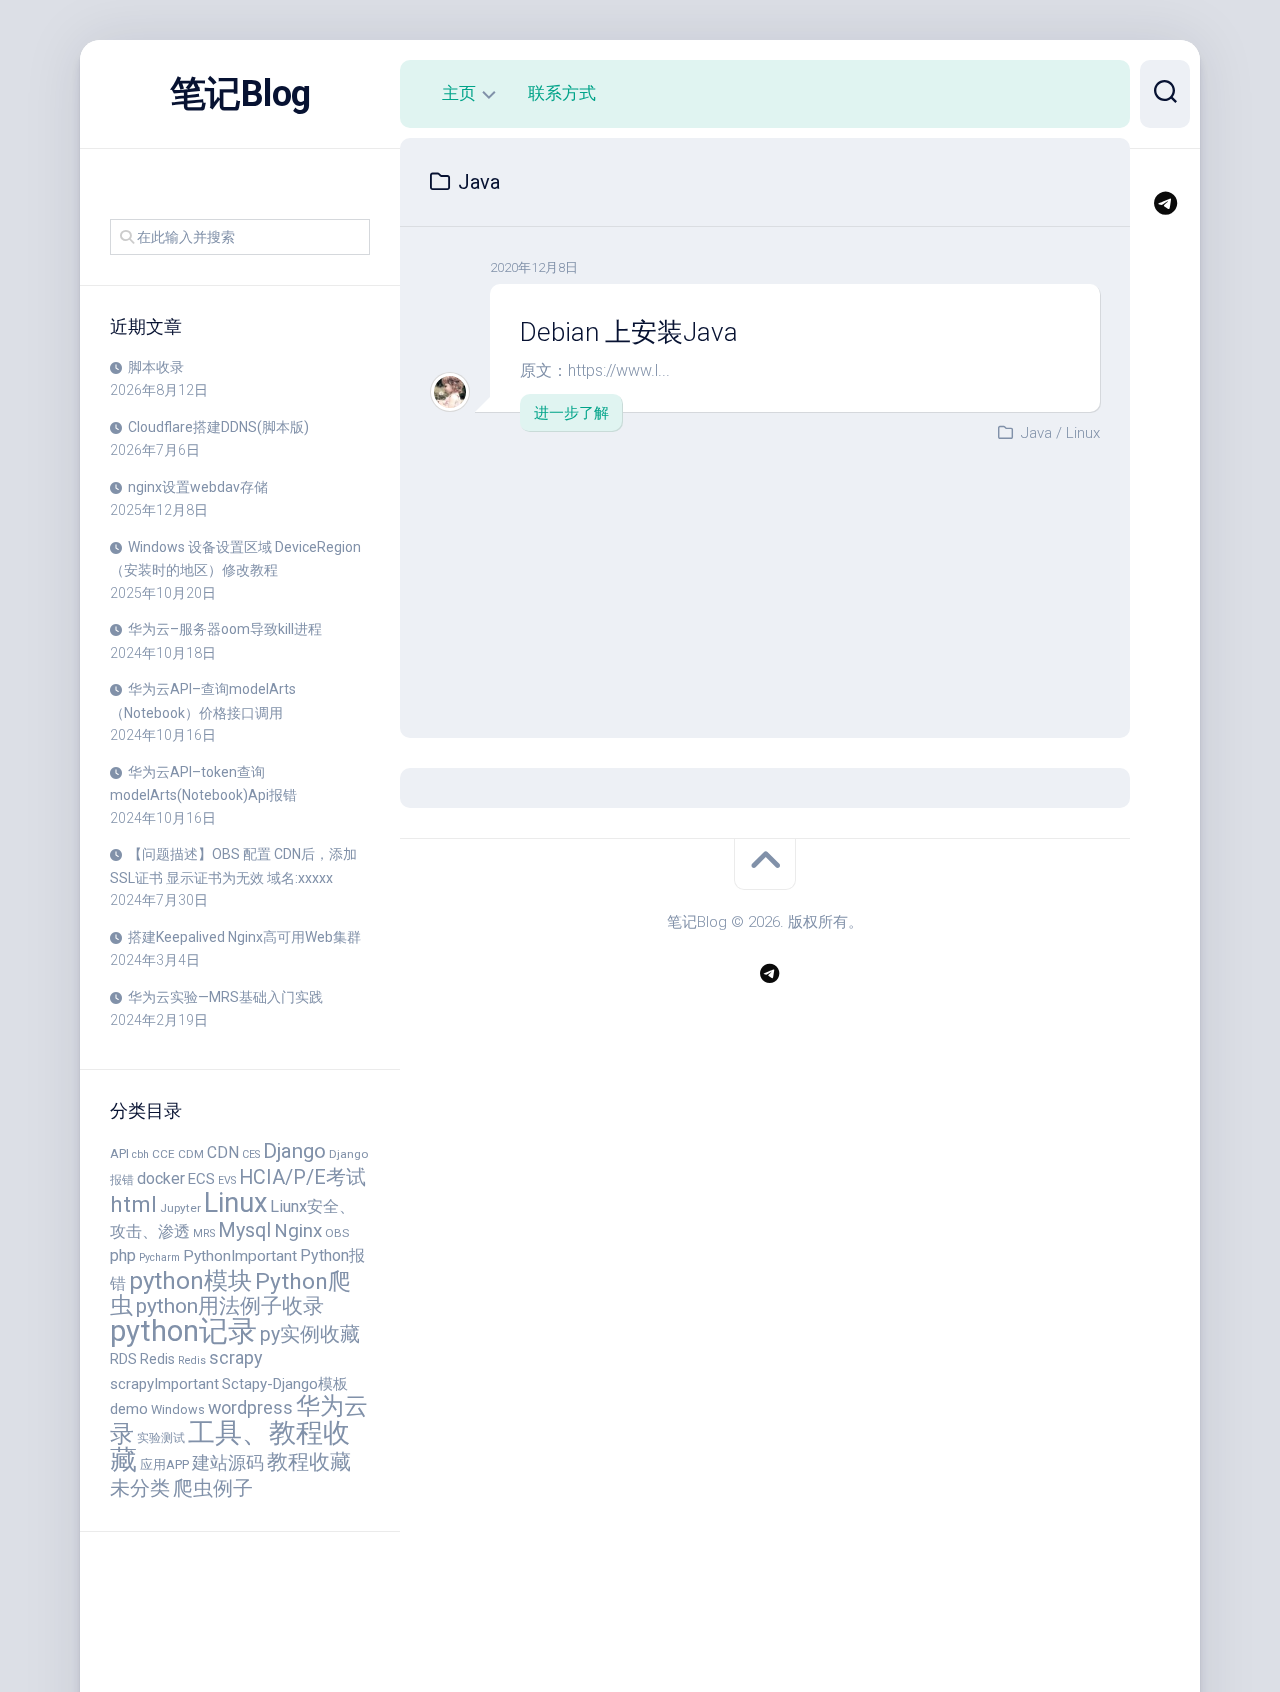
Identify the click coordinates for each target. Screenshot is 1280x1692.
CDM (191, 1154)
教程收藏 (309, 1462)
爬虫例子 (213, 1488)
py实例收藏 (310, 1334)
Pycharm (159, 1257)
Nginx (298, 1230)
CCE (163, 1154)
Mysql (244, 1230)
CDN (223, 1152)
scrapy (235, 1357)
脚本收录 (156, 367)
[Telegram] (1165, 203)
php (123, 1255)
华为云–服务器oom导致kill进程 (225, 629)
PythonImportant (240, 1256)
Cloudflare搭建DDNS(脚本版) (218, 427)
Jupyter (180, 1208)
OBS (337, 1233)
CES (251, 1154)
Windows (178, 1409)
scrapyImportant (164, 1384)
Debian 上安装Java (629, 332)
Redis (157, 1359)
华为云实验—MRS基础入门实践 (225, 997)
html (133, 1204)
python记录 (183, 1331)
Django (294, 1151)
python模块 (190, 1280)
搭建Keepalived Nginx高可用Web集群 (244, 937)
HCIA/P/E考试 (302, 1177)
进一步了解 (571, 413)
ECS (201, 1179)
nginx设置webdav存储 (198, 487)
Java (1036, 433)
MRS (204, 1233)
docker (161, 1178)
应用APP (164, 1464)
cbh (140, 1154)
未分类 (140, 1488)
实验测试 (161, 1438)
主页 (459, 93)
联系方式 (562, 93)
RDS (123, 1359)
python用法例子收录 (230, 1305)
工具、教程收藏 (230, 1447)
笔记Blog (240, 94)
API (119, 1153)
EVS (227, 1180)
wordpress (250, 1407)
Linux (235, 1203)
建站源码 (228, 1462)
